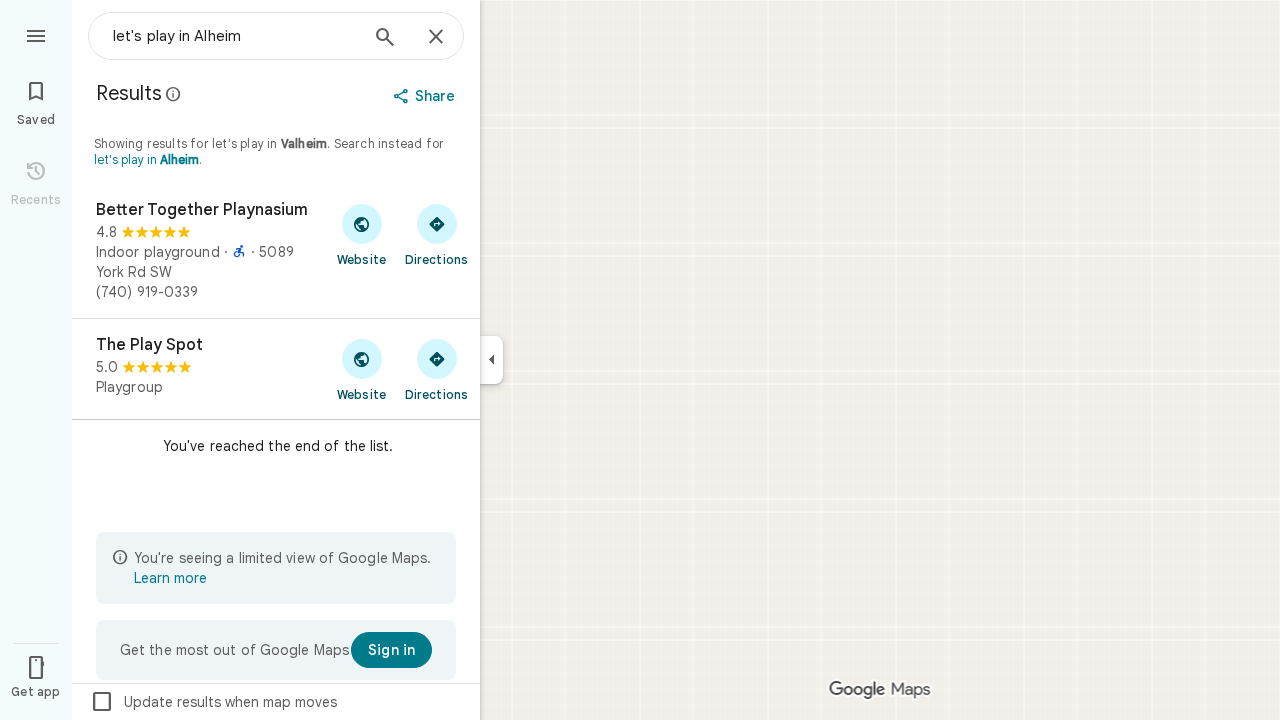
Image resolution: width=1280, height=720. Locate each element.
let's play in (146, 159)
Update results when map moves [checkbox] (213, 702)
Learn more (170, 578)
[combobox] (235, 36)
